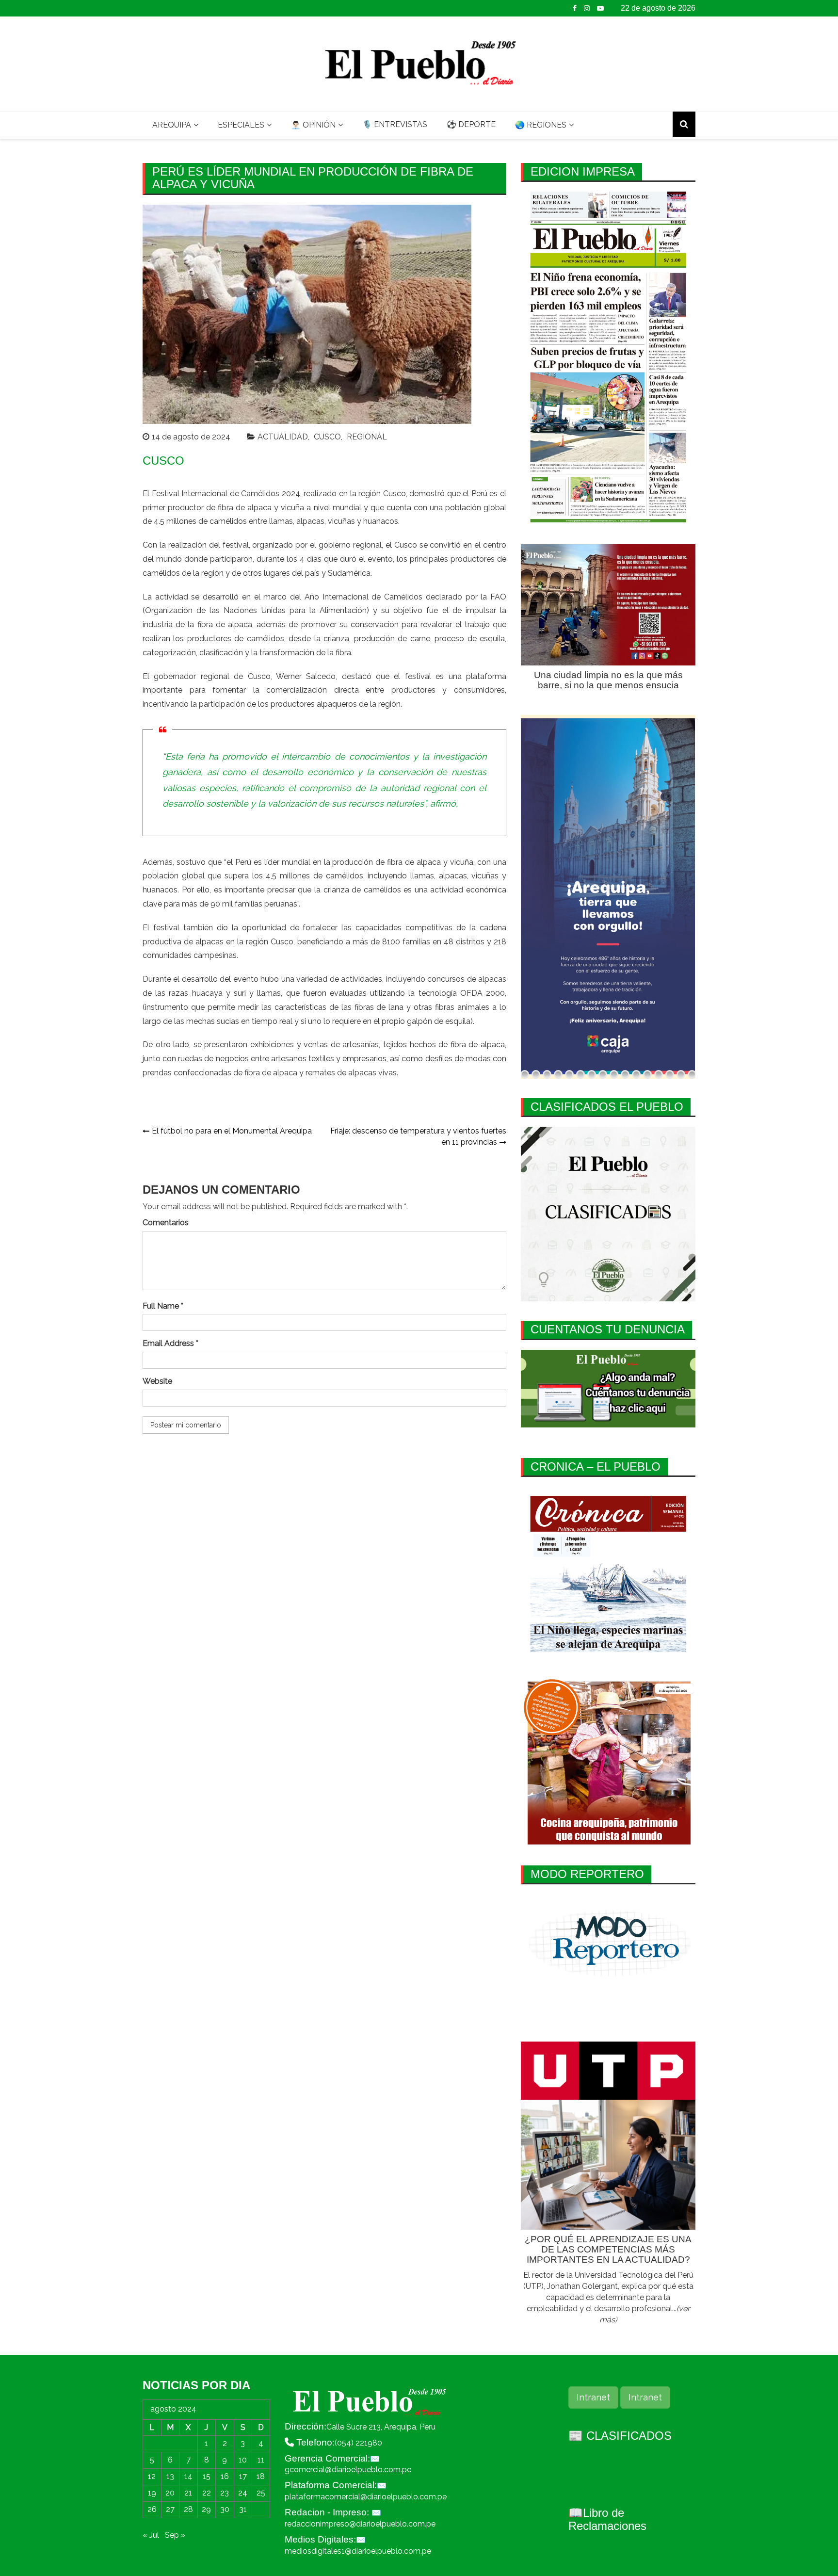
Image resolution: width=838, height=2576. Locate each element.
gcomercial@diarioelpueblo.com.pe (348, 2470)
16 (225, 2476)
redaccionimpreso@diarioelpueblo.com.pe (360, 2524)
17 (243, 2476)
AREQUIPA (172, 125)
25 (261, 2493)
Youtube (600, 8)
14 (188, 2476)
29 (206, 2509)
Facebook (575, 8)
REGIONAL (367, 437)
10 (243, 2460)
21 (188, 2493)
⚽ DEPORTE (471, 124)
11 (261, 2460)
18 (261, 2476)
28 (188, 2509)
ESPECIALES (241, 125)
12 (152, 2476)
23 (225, 2493)
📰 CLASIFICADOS (620, 2436)
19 (152, 2493)
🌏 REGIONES (541, 125)
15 (207, 2476)
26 (152, 2509)
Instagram (587, 8)
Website (157, 1381)
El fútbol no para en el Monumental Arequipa (232, 1131)
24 (243, 2493)
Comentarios (166, 1223)
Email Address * (170, 1343)
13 (170, 2476)
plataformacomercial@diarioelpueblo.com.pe (366, 2497)
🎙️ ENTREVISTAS (395, 124)
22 (207, 2493)
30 (225, 2509)
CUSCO (327, 437)
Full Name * (163, 1306)
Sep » (175, 2535)
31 (243, 2509)
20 (170, 2493)
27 (170, 2509)
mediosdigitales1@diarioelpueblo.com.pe (358, 2551)
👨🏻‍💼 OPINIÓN (313, 125)
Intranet (593, 2397)
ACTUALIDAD (283, 437)
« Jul (151, 2535)
